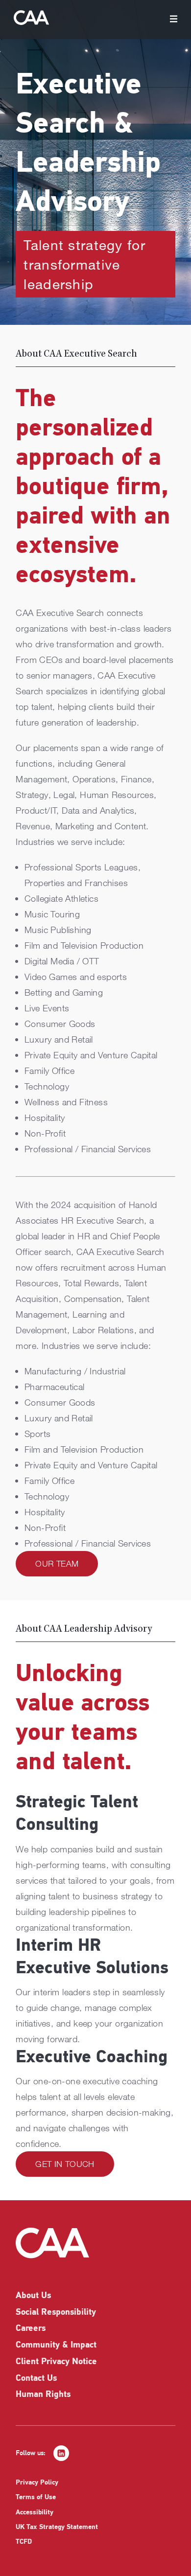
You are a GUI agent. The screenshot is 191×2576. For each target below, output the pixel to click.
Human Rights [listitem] (43, 2395)
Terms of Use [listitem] (36, 2497)
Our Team (57, 1563)
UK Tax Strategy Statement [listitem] (57, 2527)
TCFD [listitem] (24, 2542)
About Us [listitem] (33, 2296)
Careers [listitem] (31, 2329)
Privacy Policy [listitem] (37, 2483)
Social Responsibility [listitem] (56, 2313)
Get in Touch (65, 2164)
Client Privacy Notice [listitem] (56, 2362)
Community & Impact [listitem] (56, 2346)
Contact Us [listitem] (36, 2379)
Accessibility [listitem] (35, 2513)
